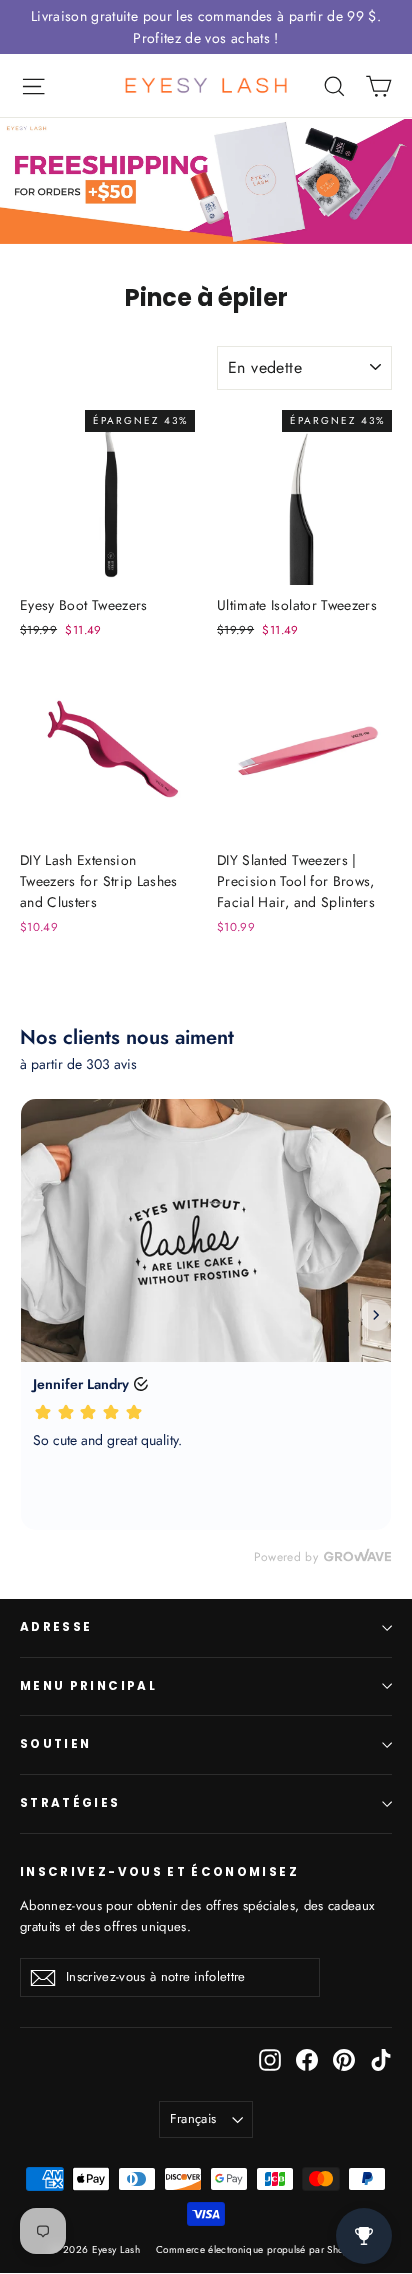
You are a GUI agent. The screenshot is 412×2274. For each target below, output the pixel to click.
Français (193, 2118)
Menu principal (88, 1686)
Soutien (55, 1744)
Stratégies (70, 1803)
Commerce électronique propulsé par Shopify (258, 2249)
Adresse (56, 1627)
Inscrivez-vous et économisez (159, 1872)
